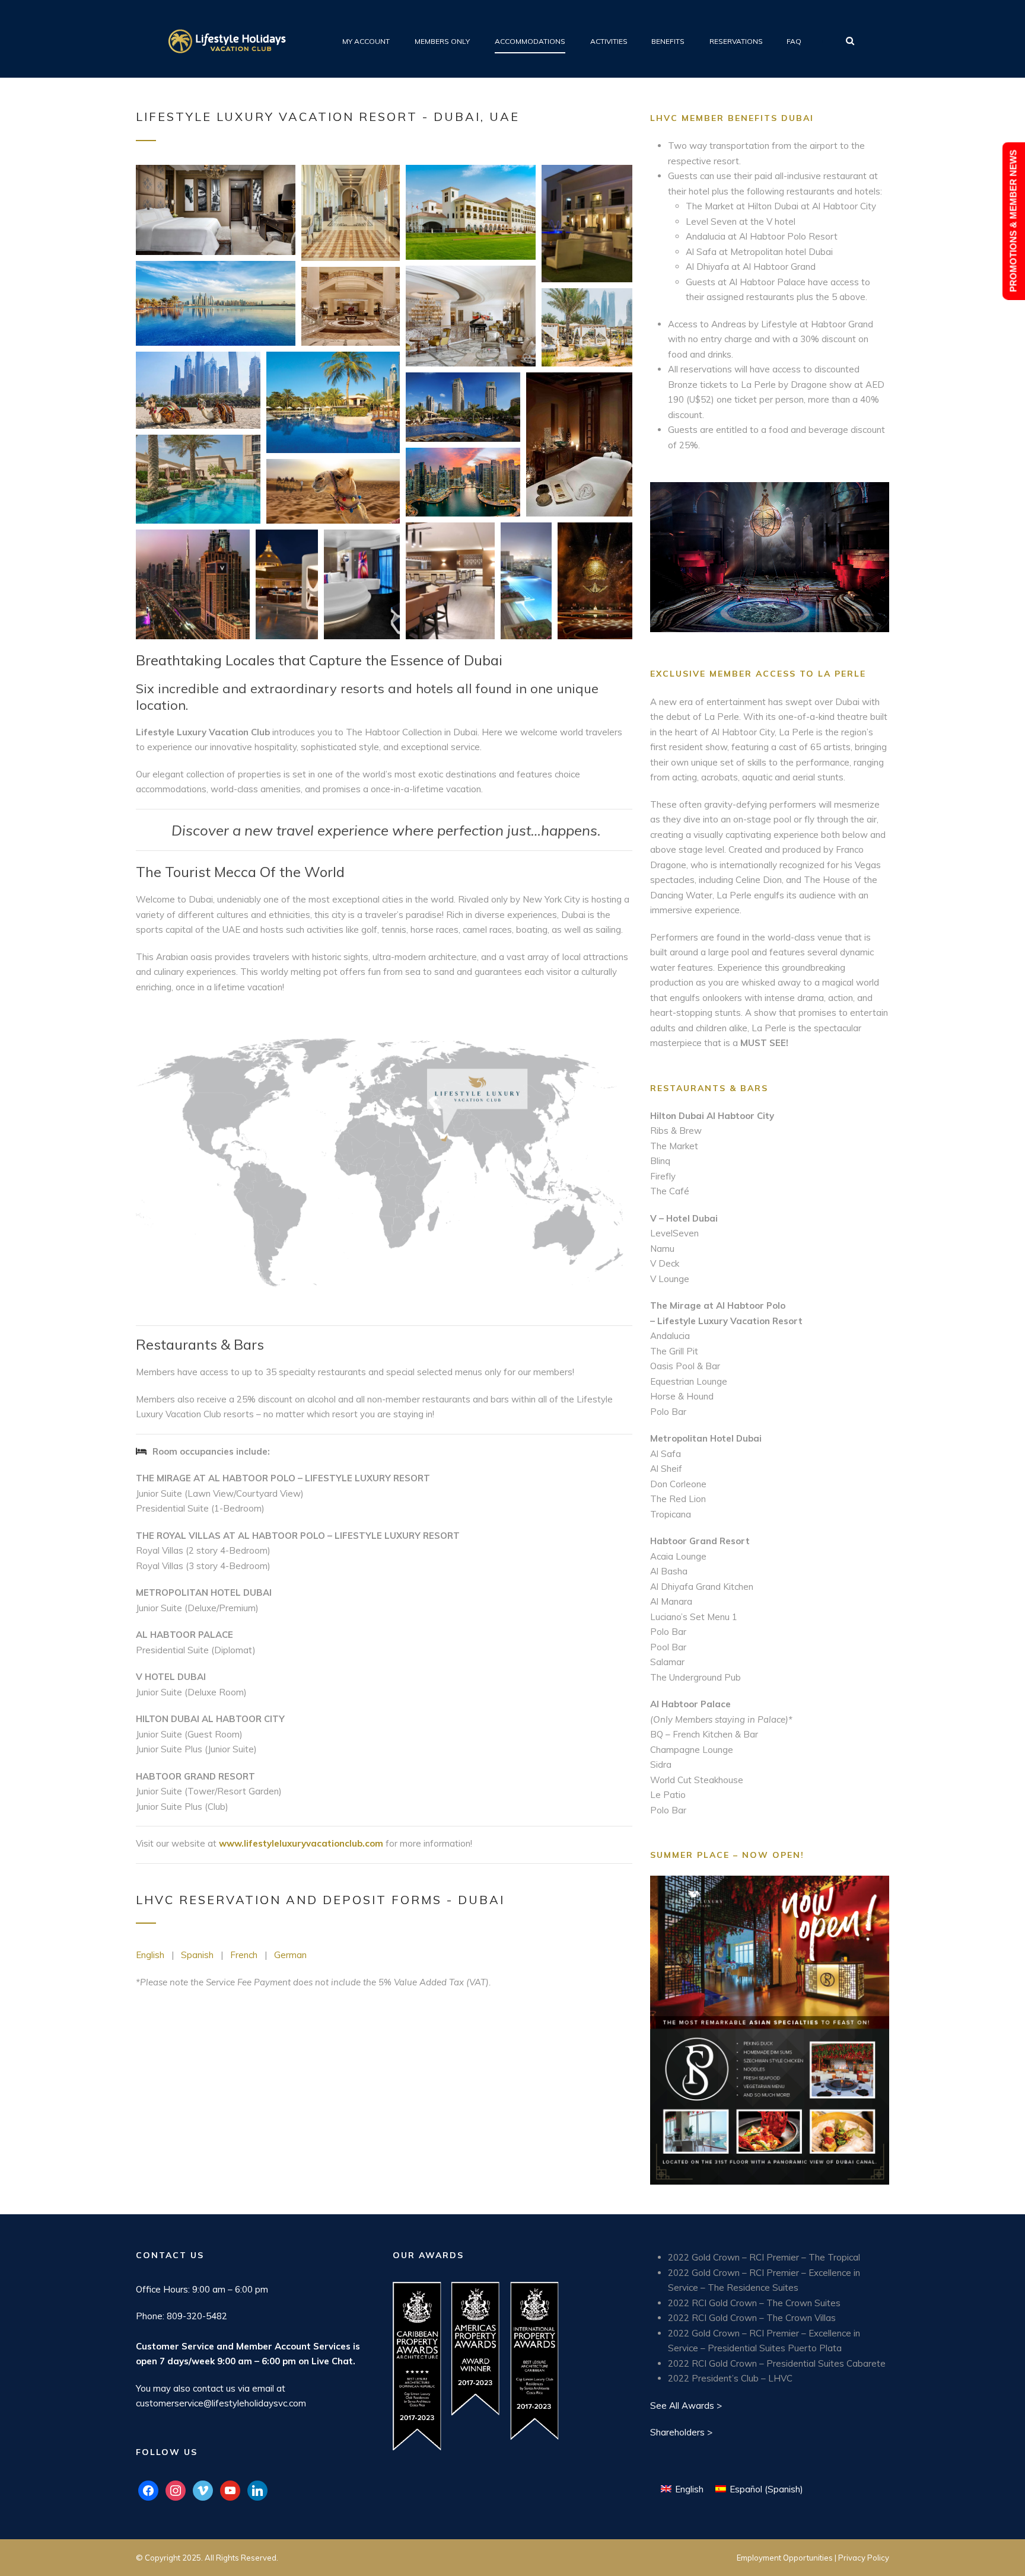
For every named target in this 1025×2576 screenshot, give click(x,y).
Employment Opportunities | (787, 2558)
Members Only (442, 41)
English (150, 1955)
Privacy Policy (864, 2558)
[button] (216, 210)
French (244, 1955)
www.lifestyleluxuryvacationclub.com (301, 1843)
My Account (366, 41)
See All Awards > (686, 2406)
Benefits (668, 41)
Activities (609, 41)
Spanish (197, 1955)
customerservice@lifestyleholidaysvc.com (221, 2403)
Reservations (736, 41)
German (290, 1955)
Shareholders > (681, 2432)
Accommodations (530, 41)
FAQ (794, 41)
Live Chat (332, 2361)
